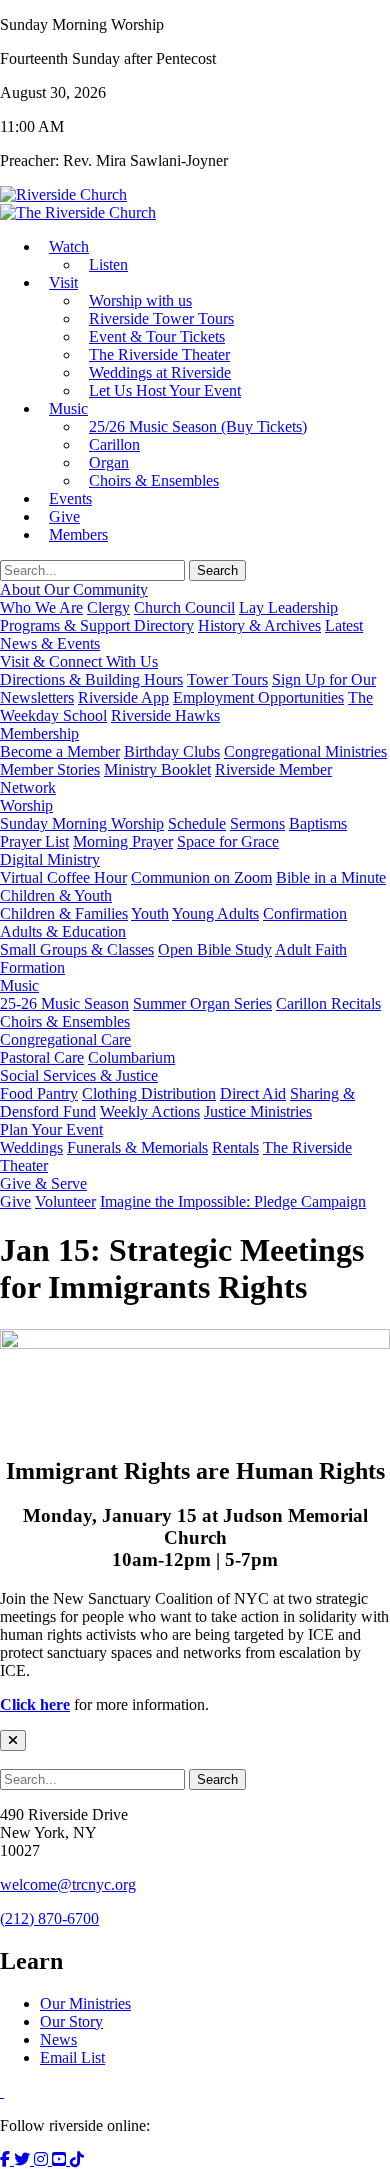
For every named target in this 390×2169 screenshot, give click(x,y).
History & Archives (259, 625)
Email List (72, 2057)
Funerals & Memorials (137, 1147)
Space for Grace (228, 841)
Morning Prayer (123, 841)
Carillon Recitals (328, 1003)
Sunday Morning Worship (82, 823)
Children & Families (64, 913)
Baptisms (318, 823)
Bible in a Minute (331, 877)
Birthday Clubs (172, 751)
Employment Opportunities (258, 697)
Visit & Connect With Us (79, 661)
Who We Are (41, 607)
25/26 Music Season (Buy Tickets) (198, 426)
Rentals (235, 1147)
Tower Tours (227, 679)
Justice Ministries (258, 1111)
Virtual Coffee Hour (63, 877)
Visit (63, 282)
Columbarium (131, 1057)
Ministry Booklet (157, 769)
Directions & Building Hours (91, 679)
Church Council (184, 607)
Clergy (108, 607)
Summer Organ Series (202, 1003)
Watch (69, 246)
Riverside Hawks (165, 715)
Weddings (31, 1147)
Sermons (257, 823)
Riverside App (123, 697)
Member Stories (50, 769)
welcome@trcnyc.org (68, 1884)
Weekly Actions (150, 1111)
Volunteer (65, 1201)
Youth (150, 913)
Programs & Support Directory (97, 625)
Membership (39, 733)
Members (78, 534)
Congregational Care (65, 1039)
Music (68, 408)
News (58, 2039)
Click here (35, 1704)
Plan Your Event (51, 1129)
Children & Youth (56, 895)
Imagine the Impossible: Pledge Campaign (233, 1201)
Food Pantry (39, 1093)
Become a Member (60, 751)
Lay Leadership (288, 607)
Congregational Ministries (305, 751)
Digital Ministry (50, 859)
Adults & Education (63, 931)
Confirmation (305, 913)
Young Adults (215, 913)
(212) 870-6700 (49, 1918)
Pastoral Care (42, 1057)
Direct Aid (253, 1093)
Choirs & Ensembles (154, 480)
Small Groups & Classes (77, 949)
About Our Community (74, 589)
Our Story (71, 2021)
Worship (26, 805)
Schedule (197, 823)
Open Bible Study (215, 949)
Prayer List (34, 841)
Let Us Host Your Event (165, 390)
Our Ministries (85, 2003)
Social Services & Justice (79, 1075)
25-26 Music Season (64, 1003)
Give (15, 1201)
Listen (108, 264)
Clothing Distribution (149, 1093)
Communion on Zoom (201, 877)
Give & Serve (43, 1183)
